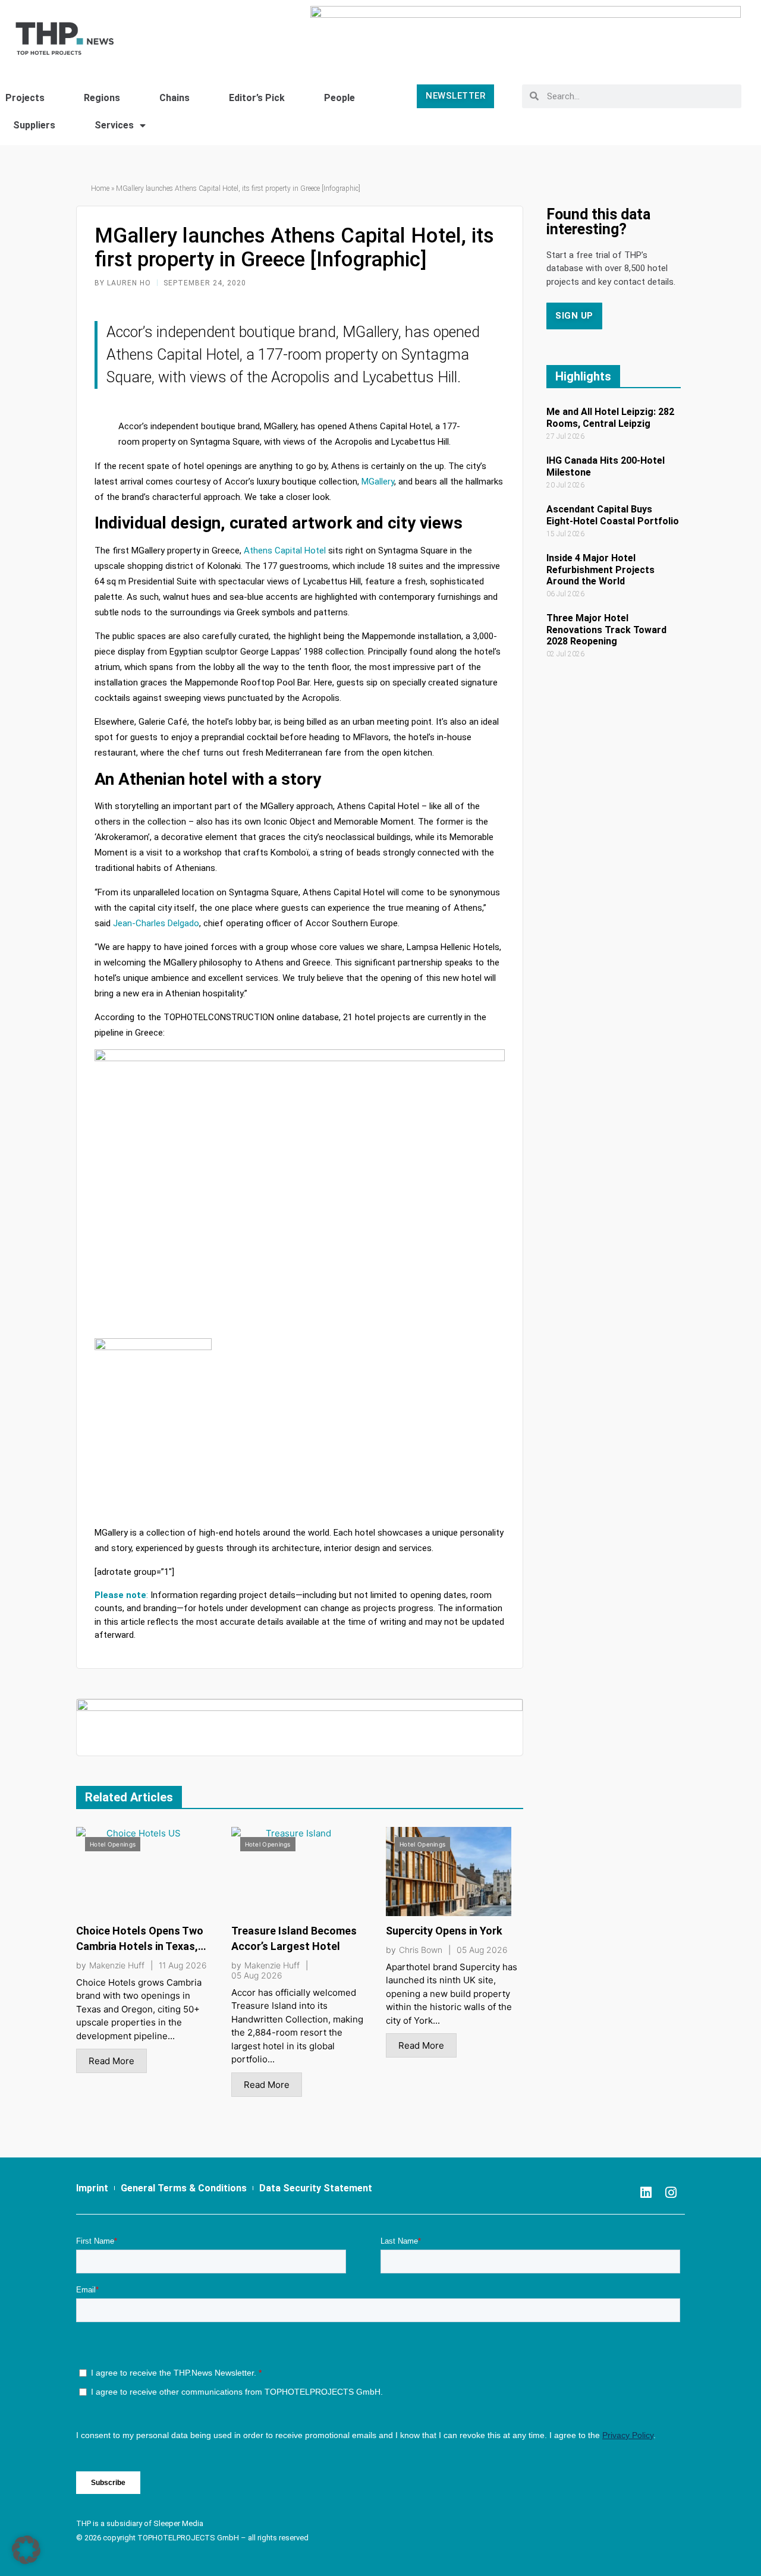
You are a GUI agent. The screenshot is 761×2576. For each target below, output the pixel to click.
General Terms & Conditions (184, 2188)
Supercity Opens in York (444, 1931)
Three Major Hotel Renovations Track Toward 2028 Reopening (606, 629)
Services (114, 125)
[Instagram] (671, 2193)
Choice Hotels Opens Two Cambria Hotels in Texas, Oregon (140, 1946)
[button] (26, 2550)
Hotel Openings (113, 1844)
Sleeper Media (178, 2523)
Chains (174, 98)
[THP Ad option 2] (300, 1727)
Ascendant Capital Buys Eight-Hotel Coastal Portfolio (613, 515)
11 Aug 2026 (183, 1965)
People (339, 98)
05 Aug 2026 (257, 1976)
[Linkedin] (646, 2193)
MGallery (378, 482)
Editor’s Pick (257, 98)
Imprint (92, 2188)
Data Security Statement (316, 2188)
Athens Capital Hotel (284, 551)
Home (100, 188)
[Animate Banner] (526, 32)
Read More (111, 2061)
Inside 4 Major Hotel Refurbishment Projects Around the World (600, 569)
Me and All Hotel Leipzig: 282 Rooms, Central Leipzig (610, 417)
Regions (102, 98)
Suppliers (34, 125)
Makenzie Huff (117, 1965)
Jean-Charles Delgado (156, 923)
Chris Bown (421, 1950)
